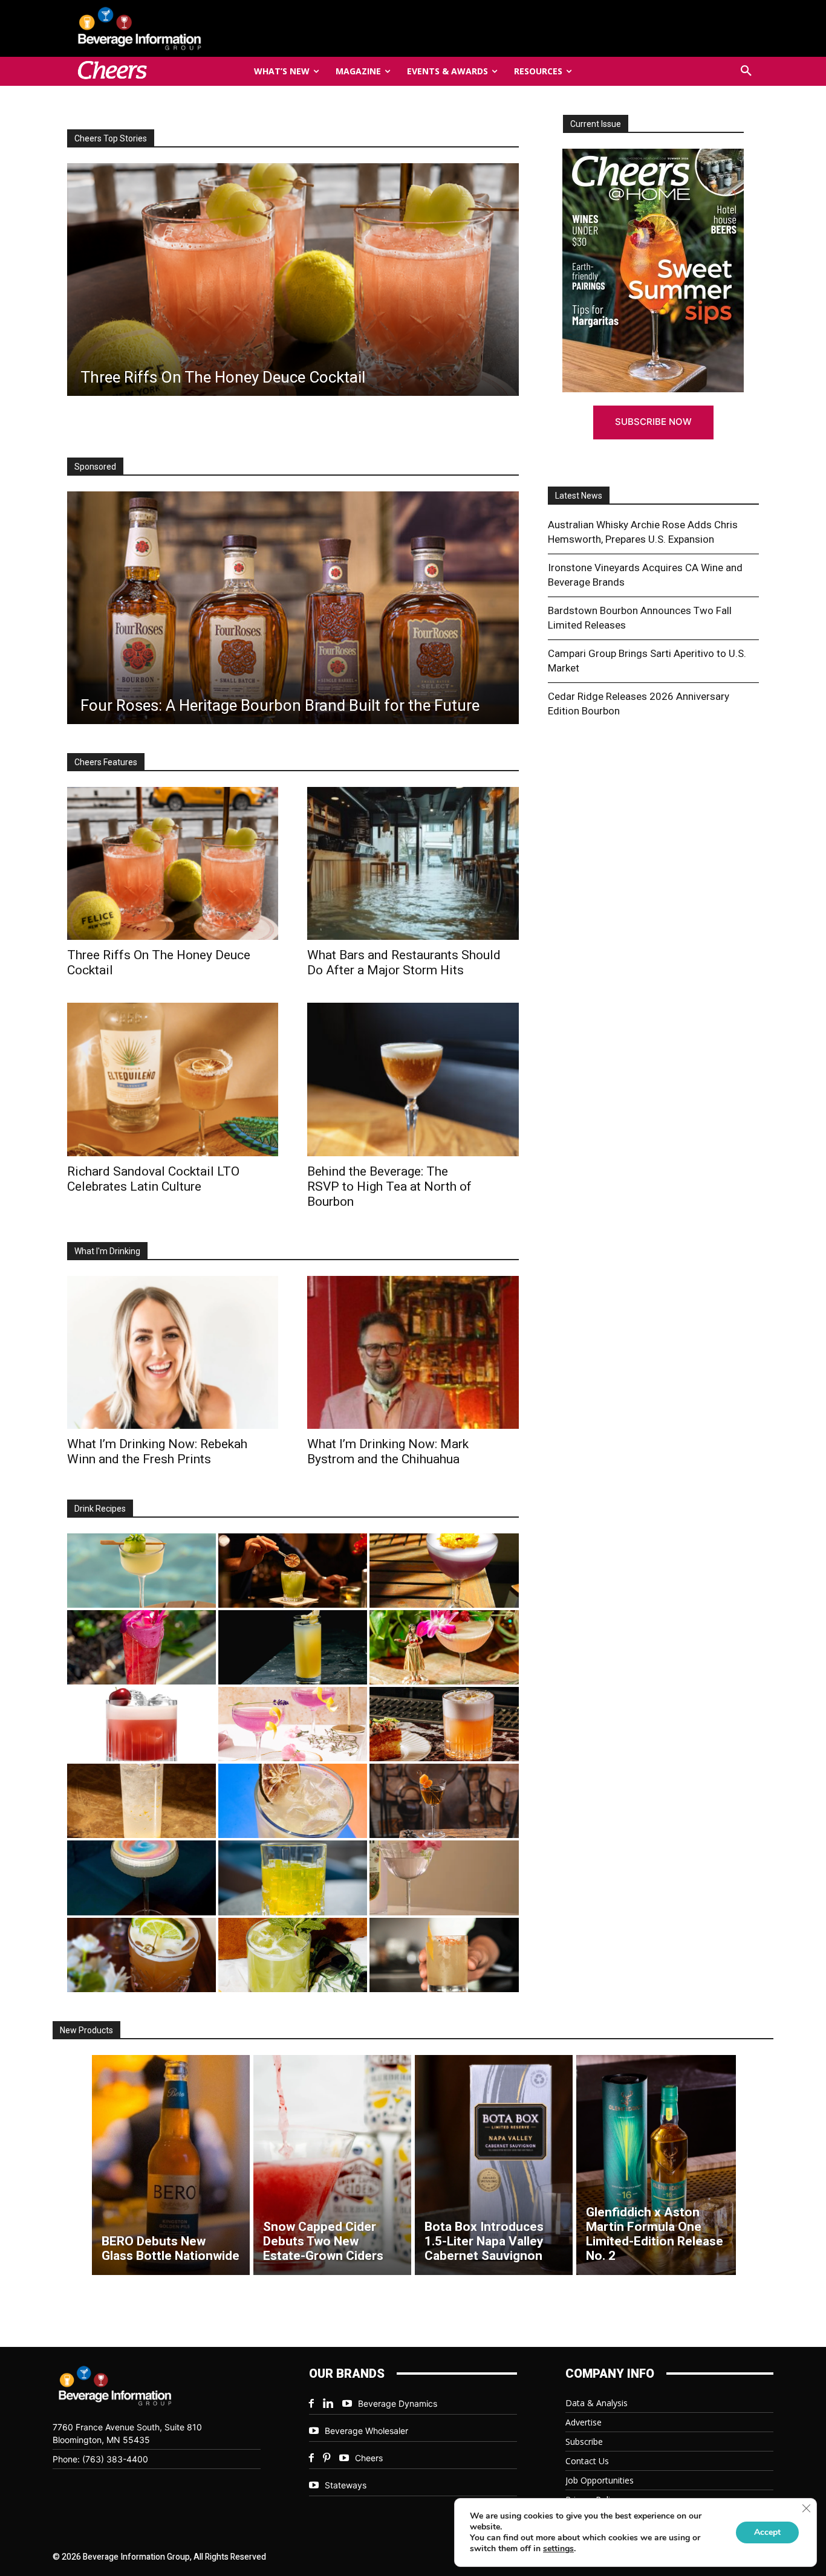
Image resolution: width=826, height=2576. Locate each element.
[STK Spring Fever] (141, 1955)
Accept (767, 2532)
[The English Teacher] (293, 1724)
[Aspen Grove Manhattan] (444, 1801)
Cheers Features (106, 762)
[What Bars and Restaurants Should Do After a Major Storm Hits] (413, 863)
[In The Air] (141, 1801)
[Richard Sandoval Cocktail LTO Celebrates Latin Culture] (173, 1079)
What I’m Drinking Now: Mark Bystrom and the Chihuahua (388, 1451)
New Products (86, 2030)
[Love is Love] (141, 1878)
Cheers (369, 2458)
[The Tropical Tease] (444, 1647)
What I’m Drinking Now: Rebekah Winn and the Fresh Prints (157, 1451)
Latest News (579, 496)
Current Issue (596, 124)
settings (558, 2549)
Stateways (346, 2485)
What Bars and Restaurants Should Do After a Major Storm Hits (404, 963)
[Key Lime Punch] (293, 1801)
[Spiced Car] (444, 1955)
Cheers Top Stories (111, 138)
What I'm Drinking (107, 1251)
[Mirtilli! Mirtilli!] (444, 1571)
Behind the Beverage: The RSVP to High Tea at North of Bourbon (389, 1186)
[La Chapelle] (293, 1571)
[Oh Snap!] (293, 1955)
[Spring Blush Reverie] (444, 1878)
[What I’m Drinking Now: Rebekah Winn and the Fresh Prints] (343, 280)
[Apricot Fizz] (444, 1724)
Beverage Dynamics (398, 2403)
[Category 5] (141, 1647)
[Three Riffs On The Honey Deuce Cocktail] (173, 863)
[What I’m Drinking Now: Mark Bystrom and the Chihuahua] (413, 1352)
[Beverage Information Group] (180, 28)
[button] (746, 71)
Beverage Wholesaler (366, 2431)
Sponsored (95, 467)
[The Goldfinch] (293, 1878)
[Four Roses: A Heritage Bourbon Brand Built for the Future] (293, 608)
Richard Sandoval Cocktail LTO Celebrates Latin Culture (153, 1179)
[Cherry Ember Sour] (141, 1724)
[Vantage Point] (293, 1647)
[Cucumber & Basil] (141, 1571)
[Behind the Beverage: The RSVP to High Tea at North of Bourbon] (413, 1079)
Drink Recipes (100, 1509)
